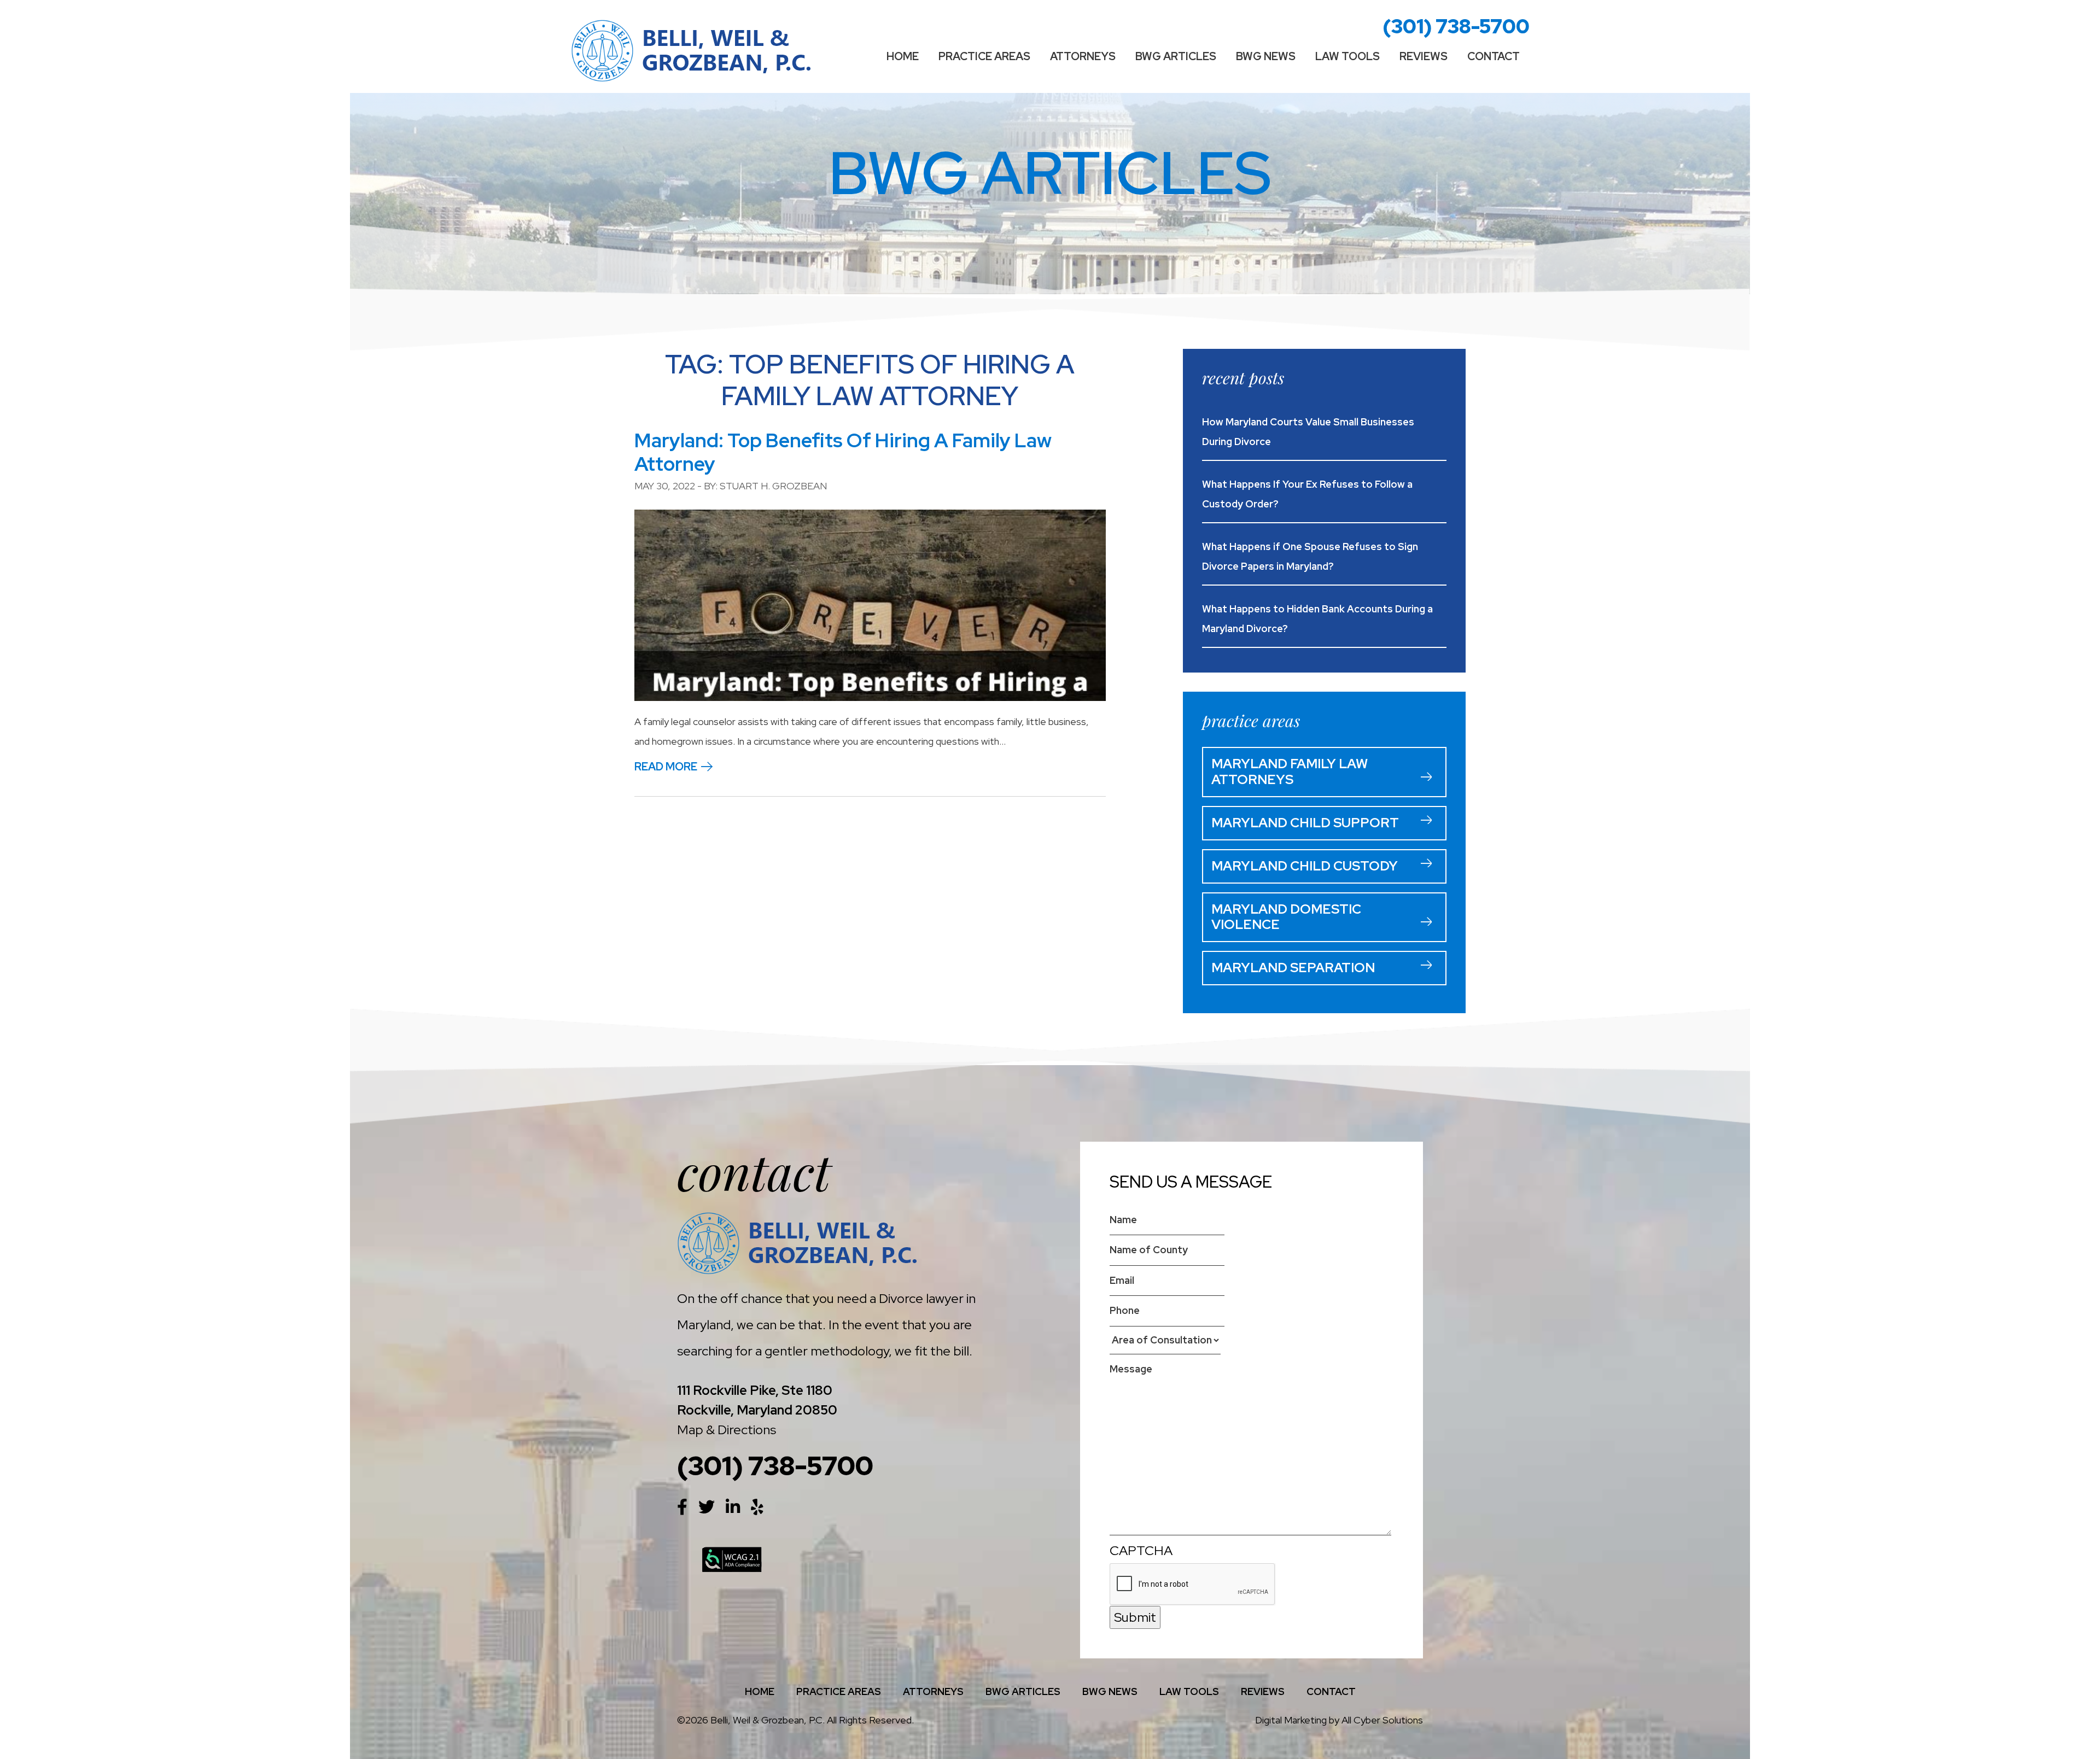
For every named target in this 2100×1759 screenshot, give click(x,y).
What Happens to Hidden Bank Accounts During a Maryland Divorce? (1317, 619)
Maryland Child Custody (1305, 866)
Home (903, 56)
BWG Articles (1176, 56)
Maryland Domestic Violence (1286, 917)
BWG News (1266, 56)
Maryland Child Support (1305, 823)
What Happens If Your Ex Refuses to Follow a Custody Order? (1307, 494)
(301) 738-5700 (1456, 26)
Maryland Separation (1293, 968)
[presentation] (1193, 1585)
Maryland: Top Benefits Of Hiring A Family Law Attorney (843, 452)
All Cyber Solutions (1382, 1720)
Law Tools (1347, 56)
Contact (1494, 56)
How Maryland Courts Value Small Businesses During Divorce (1308, 432)
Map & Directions (727, 1430)
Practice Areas (984, 56)
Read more (666, 767)
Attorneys (1083, 56)
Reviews (1424, 56)
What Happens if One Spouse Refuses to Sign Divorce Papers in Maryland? (1310, 556)
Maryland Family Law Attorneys (1290, 772)
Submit (1135, 1617)
